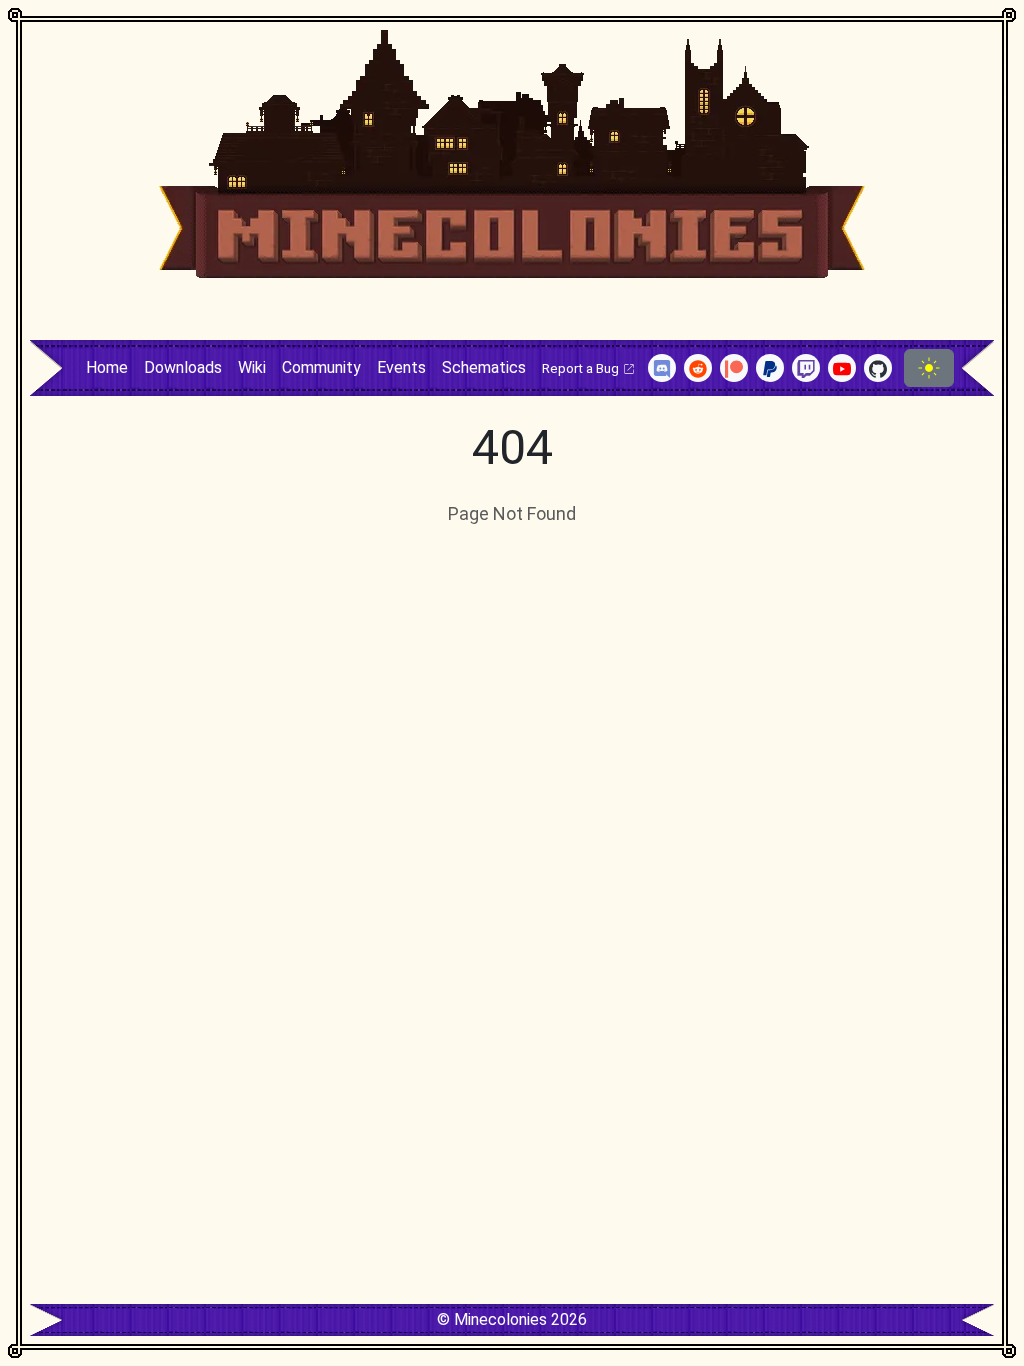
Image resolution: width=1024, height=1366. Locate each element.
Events (401, 367)
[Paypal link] (770, 368)
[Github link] (878, 368)
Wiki (252, 367)
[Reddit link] (698, 368)
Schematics (484, 367)
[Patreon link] (734, 368)
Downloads (183, 367)
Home (107, 367)
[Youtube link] (842, 368)
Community (321, 367)
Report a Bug (582, 368)
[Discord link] (662, 368)
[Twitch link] (806, 368)
